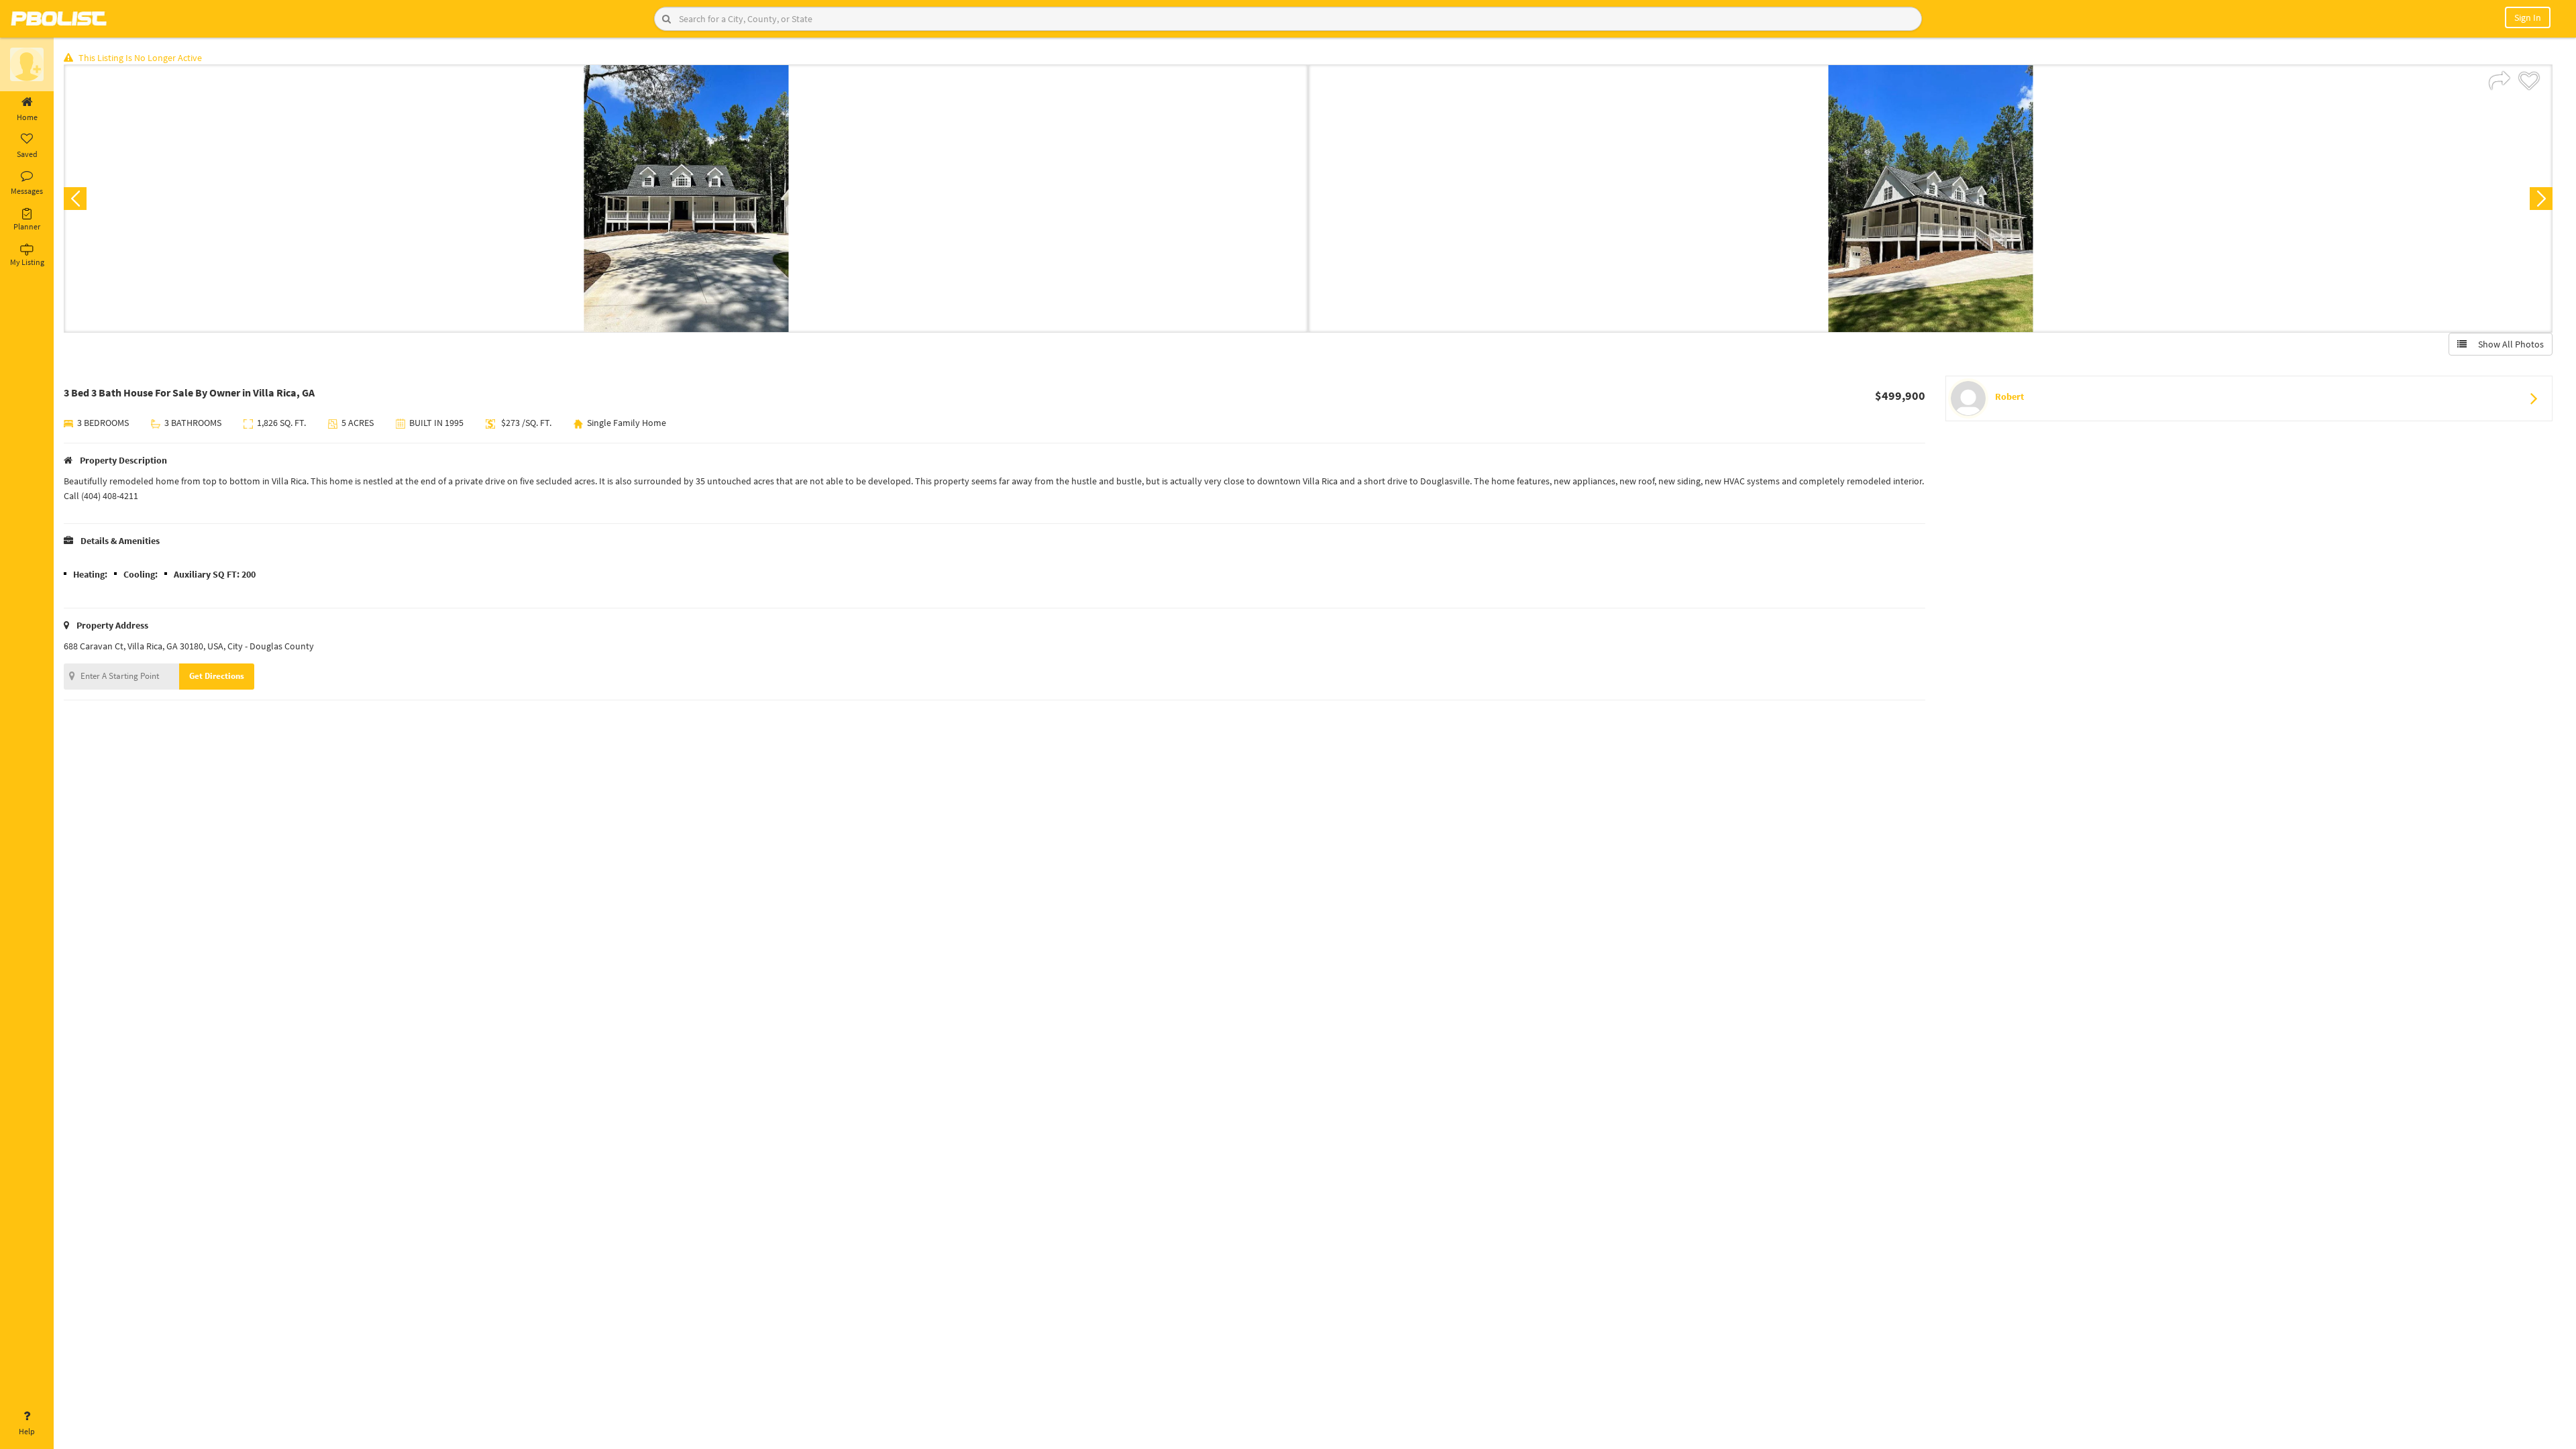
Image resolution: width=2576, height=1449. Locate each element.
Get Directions (217, 676)
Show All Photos (2508, 344)
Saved (27, 154)
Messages (27, 191)
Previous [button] (75, 199)
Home (27, 117)
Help (27, 1431)
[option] (686, 199)
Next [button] (2541, 199)
